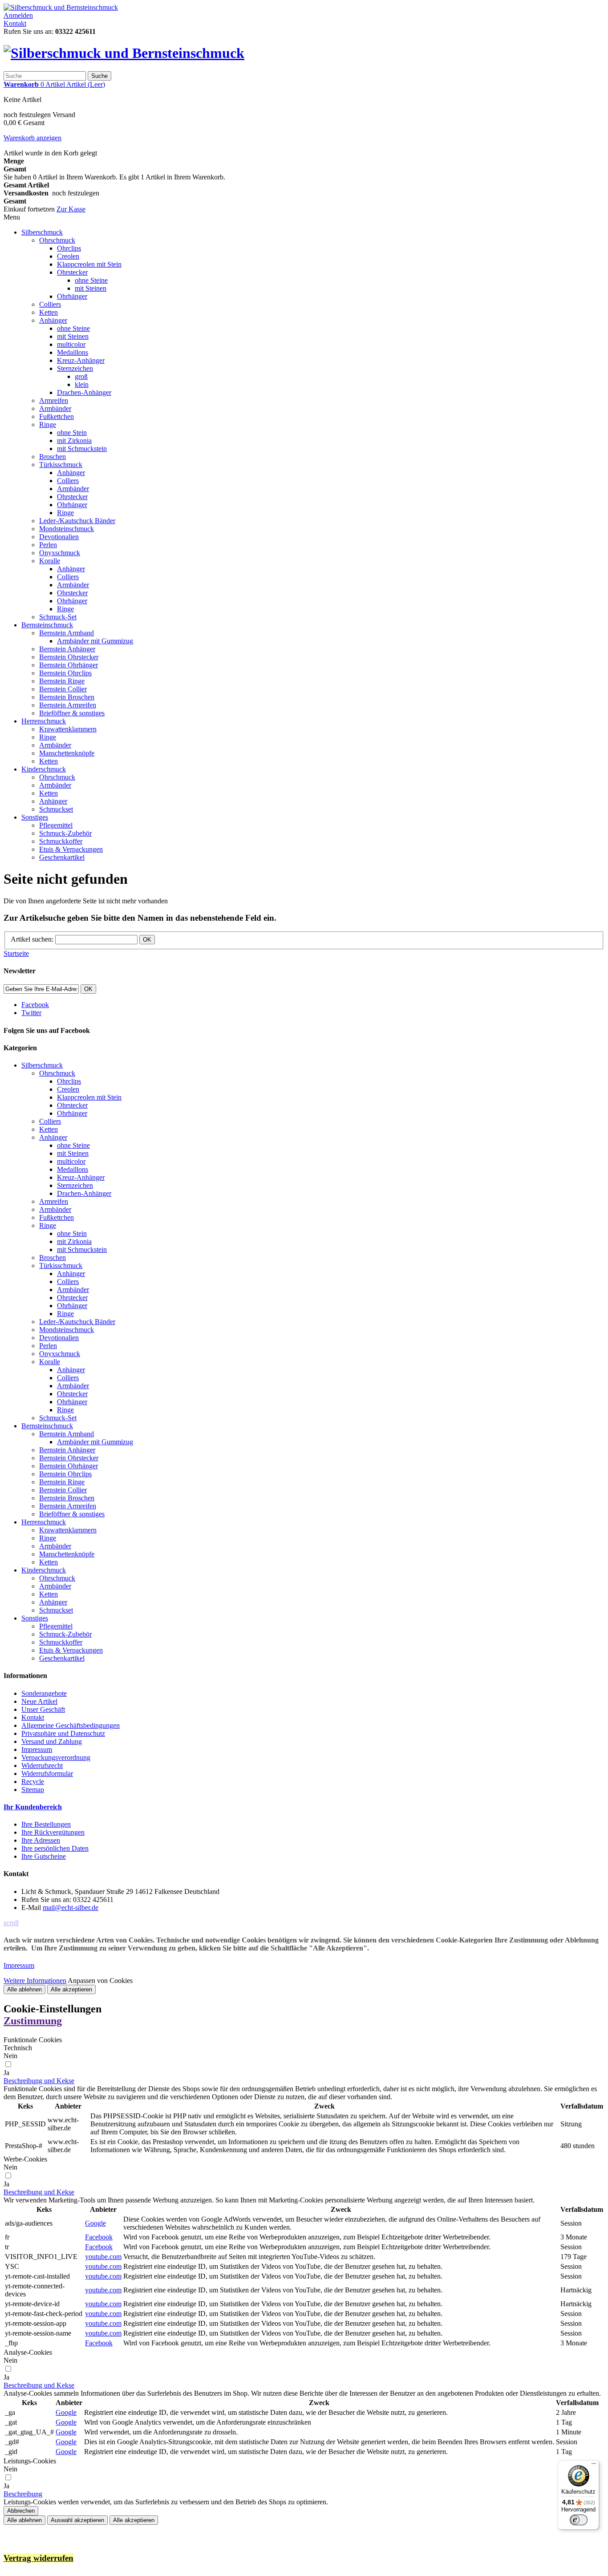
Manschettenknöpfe (67, 753)
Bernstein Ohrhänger (69, 665)
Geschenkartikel (62, 857)
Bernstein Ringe (62, 681)
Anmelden (18, 15)
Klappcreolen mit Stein (89, 264)
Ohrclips (69, 248)
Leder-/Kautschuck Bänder (77, 521)
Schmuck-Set (58, 617)
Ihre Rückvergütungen (53, 1832)
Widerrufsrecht (42, 1765)
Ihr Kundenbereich (33, 1807)
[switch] (579, 2520)
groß (81, 376)
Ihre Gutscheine (44, 1856)
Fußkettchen (57, 416)
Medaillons (73, 352)
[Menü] (594, 2466)
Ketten (49, 312)
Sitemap (33, 1790)
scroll (11, 1923)
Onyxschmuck (60, 553)
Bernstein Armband (67, 633)
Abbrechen (21, 2511)
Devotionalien (59, 537)
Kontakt (15, 23)
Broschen (53, 457)
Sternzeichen (75, 368)
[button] (39, 2081)
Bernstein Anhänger (67, 649)
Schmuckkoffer (61, 841)
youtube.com (103, 2257)
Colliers (50, 304)
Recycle (33, 1782)
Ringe (48, 425)
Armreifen (54, 400)
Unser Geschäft (43, 1709)
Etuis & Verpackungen (71, 849)
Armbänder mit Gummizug (95, 641)
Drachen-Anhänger (84, 392)
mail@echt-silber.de (71, 1908)
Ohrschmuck (57, 240)
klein (82, 384)
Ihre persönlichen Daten (55, 1848)
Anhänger (53, 320)
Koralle (50, 561)
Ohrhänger (72, 296)
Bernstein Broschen (67, 697)
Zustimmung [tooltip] (33, 2021)
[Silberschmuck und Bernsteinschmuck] (61, 7)
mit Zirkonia (74, 441)
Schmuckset (56, 809)
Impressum (37, 1749)
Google (95, 2223)
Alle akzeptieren (71, 1989)
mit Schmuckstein (82, 449)
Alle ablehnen (24, 1989)
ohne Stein (72, 433)
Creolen (68, 256)
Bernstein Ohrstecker (69, 657)
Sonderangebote (44, 1693)
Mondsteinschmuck (67, 529)
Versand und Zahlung (52, 1741)
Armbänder (55, 408)
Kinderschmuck (44, 769)
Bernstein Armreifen (68, 705)
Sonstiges (35, 817)
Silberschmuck (42, 232)
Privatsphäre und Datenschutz (63, 1733)
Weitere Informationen (35, 1981)
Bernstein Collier (63, 689)
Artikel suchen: (32, 939)
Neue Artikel (39, 1701)
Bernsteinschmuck (47, 625)
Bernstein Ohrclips (65, 673)
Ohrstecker (72, 272)
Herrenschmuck (44, 721)
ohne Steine (91, 280)
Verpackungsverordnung (56, 1757)
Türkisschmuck (61, 465)
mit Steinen (91, 288)
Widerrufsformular (47, 1774)
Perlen (48, 545)
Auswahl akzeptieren (77, 2520)
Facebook (99, 2237)
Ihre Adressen (41, 1840)
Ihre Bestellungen (46, 1824)
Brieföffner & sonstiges (72, 713)
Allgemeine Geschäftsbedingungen (71, 1725)
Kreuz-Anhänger (81, 360)
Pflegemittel (56, 825)
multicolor (71, 344)
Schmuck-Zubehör (65, 833)
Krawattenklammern (68, 729)
